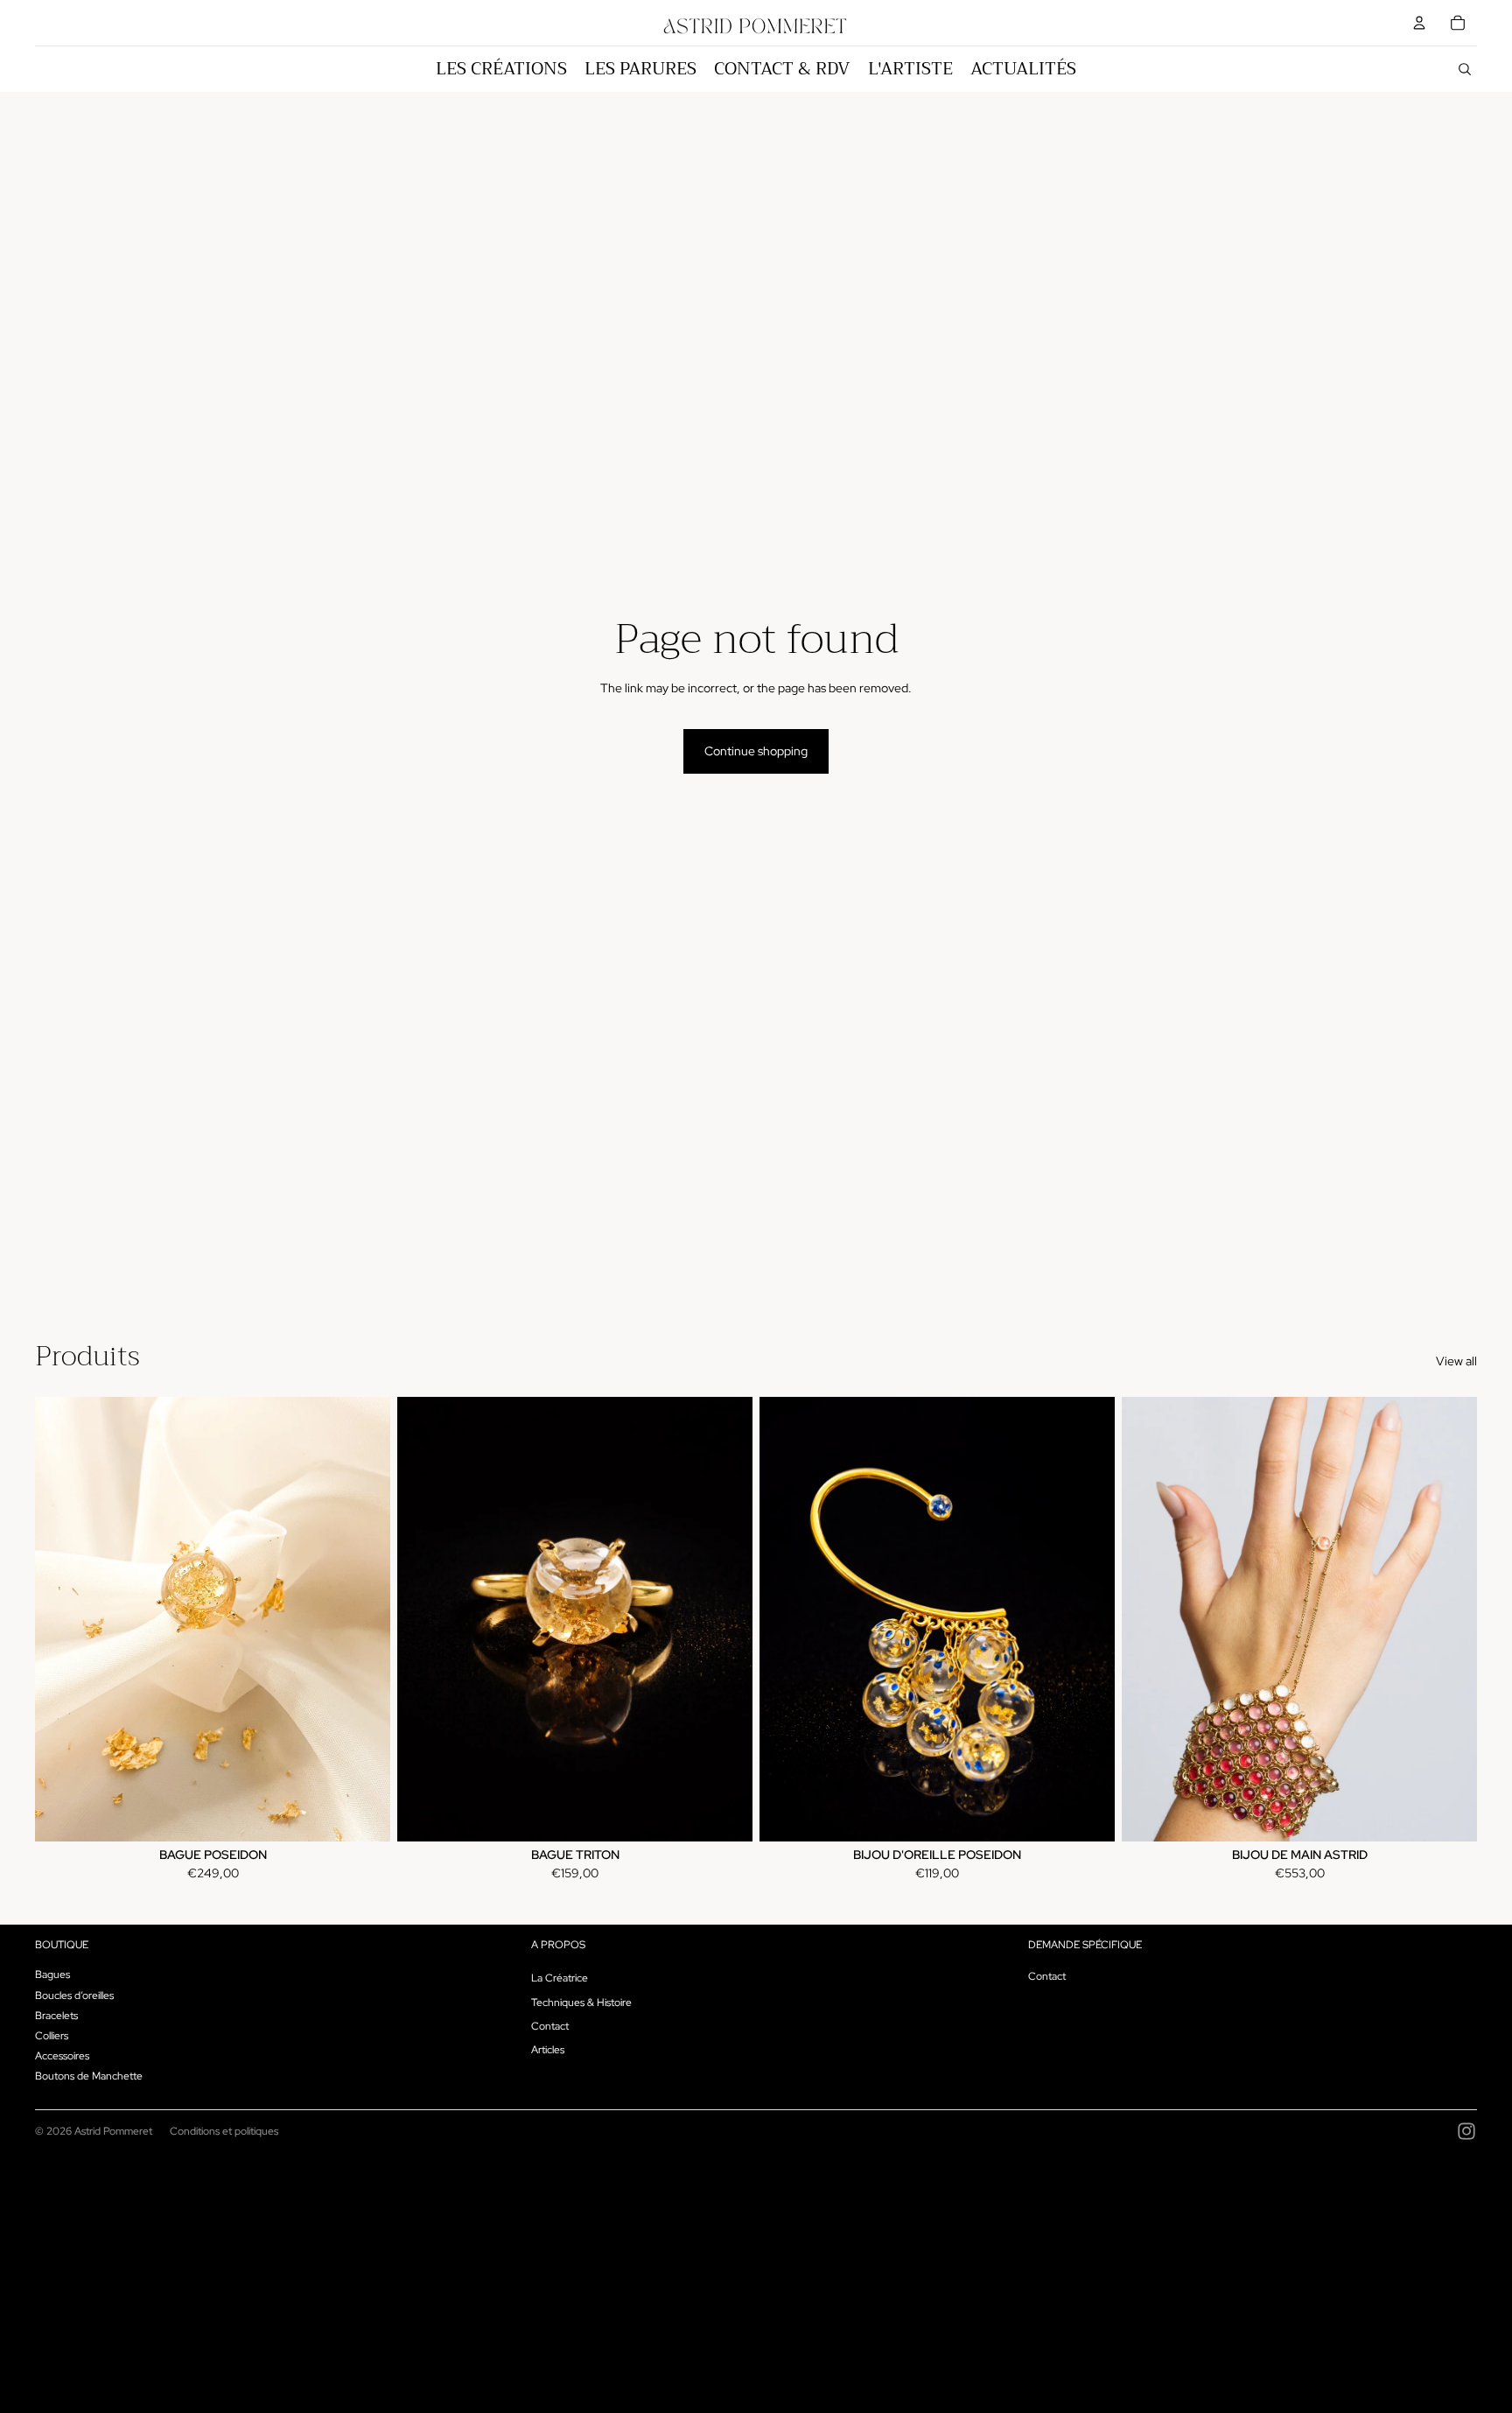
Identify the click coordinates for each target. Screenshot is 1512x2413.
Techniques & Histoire (581, 2003)
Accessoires (62, 2056)
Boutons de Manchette (89, 2076)
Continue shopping (756, 751)
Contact (550, 2026)
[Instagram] (1466, 2131)
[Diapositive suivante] (364, 1619)
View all (1456, 1361)
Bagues (52, 1975)
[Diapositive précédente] (61, 1619)
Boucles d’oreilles (74, 1996)
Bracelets (56, 2016)
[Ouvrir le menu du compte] (1419, 23)
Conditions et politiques (224, 2131)
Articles (548, 2050)
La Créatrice (560, 1978)
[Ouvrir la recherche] (1465, 69)
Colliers (52, 2036)
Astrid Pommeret (113, 2131)
